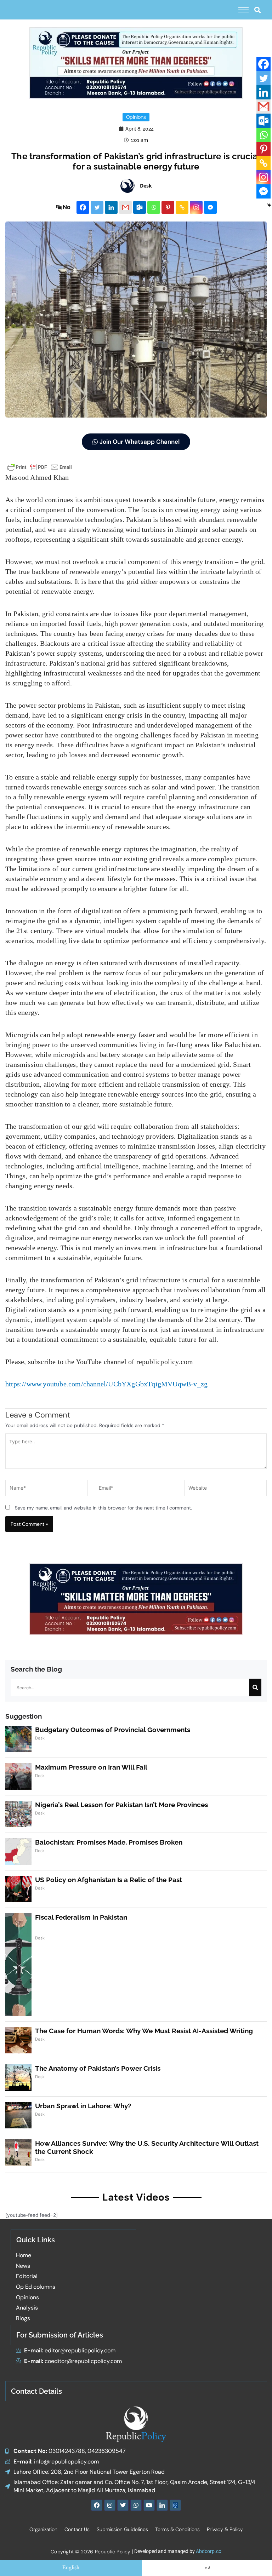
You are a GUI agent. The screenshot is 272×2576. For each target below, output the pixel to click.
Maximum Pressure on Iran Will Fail (91, 1767)
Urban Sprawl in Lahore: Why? (83, 2106)
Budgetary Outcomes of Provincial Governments (113, 1730)
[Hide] (269, 205)
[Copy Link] (182, 207)
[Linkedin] (111, 207)
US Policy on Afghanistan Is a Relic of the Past (109, 1880)
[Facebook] (83, 207)
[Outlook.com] (140, 207)
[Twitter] (97, 207)
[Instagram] (196, 207)
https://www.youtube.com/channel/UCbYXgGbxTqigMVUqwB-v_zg (106, 1384)
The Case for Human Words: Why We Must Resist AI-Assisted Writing (144, 2031)
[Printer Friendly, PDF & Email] (40, 467)
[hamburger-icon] (243, 10)
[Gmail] (125, 207)
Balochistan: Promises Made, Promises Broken (109, 1842)
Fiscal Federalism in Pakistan (81, 1917)
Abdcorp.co (209, 2551)
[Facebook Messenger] (210, 207)
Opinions (136, 117)
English (71, 2568)
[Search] (255, 1687)
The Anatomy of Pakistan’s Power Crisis (98, 2068)
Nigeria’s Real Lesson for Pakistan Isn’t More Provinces (121, 1805)
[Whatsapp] (154, 207)
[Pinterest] (168, 207)
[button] (257, 10)
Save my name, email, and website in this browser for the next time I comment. (103, 1508)
